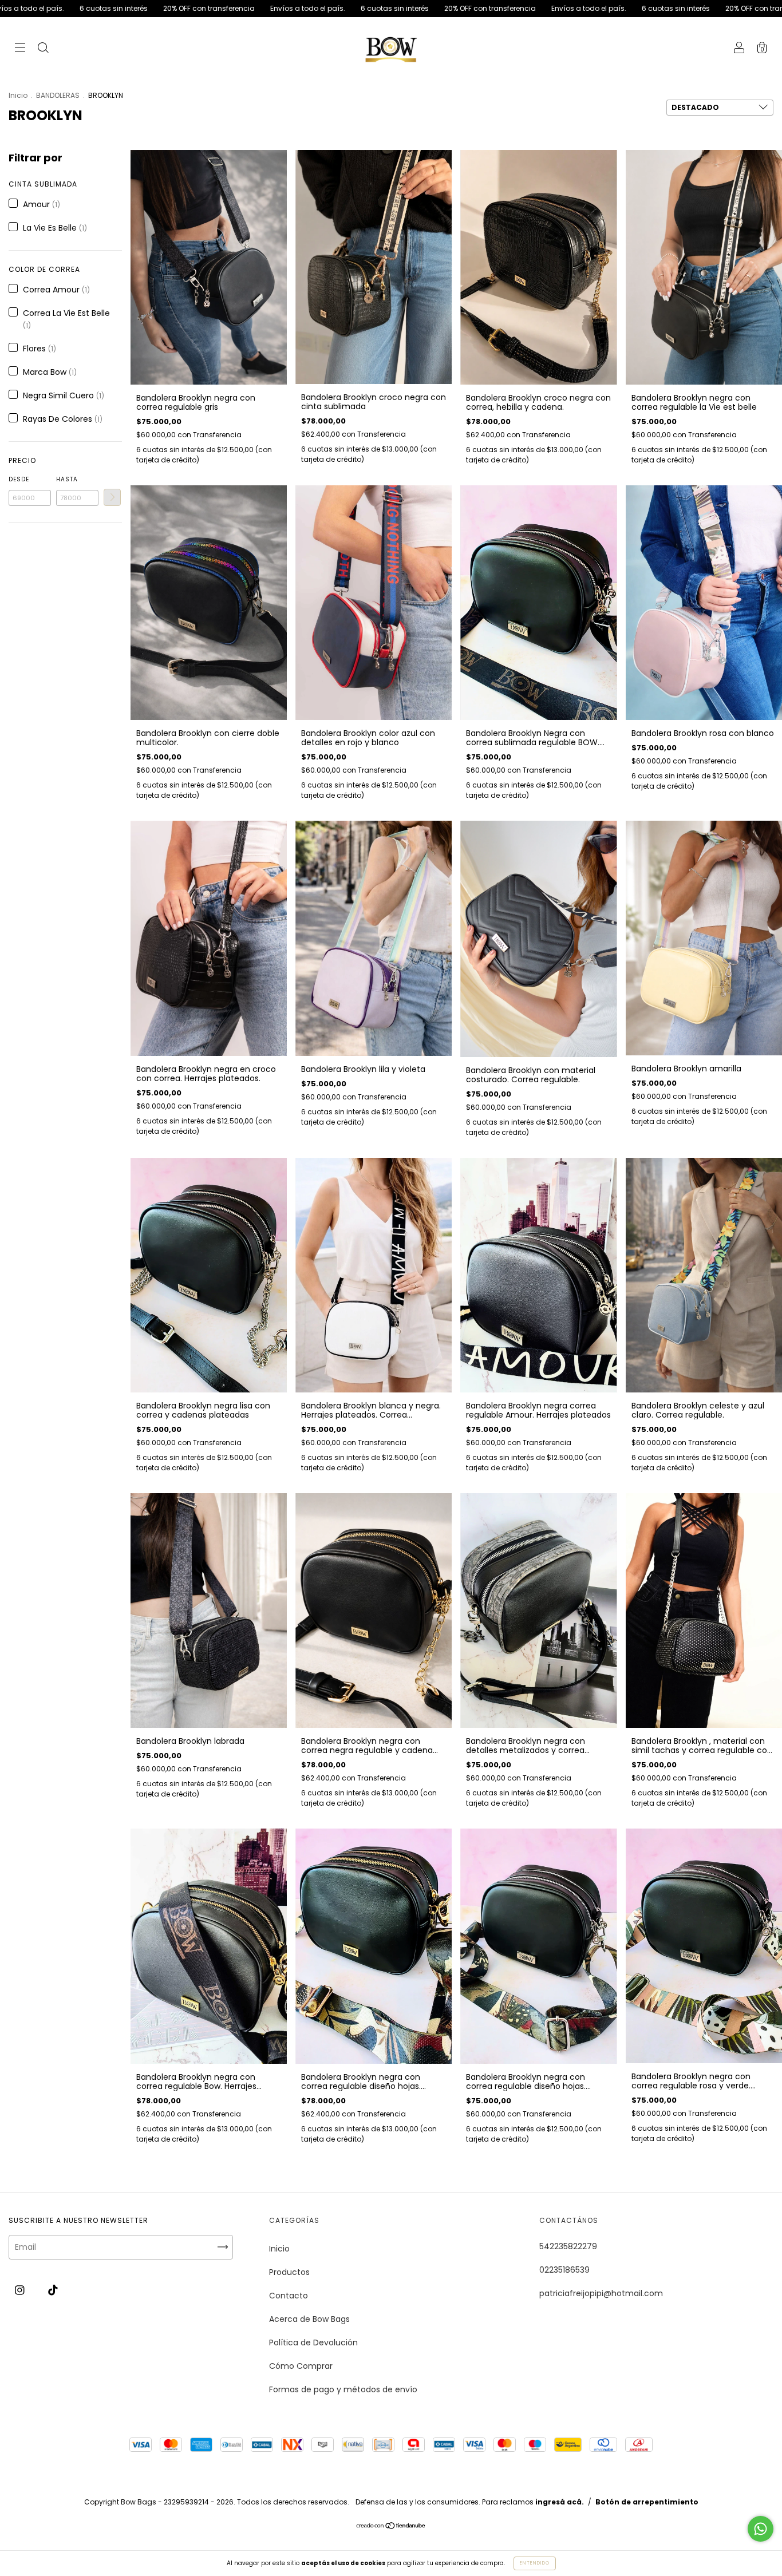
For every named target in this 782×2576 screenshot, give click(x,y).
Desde (19, 479)
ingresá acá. (560, 2502)
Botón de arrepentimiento (647, 2502)
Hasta (67, 479)
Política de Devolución (313, 2342)
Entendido (535, 2563)
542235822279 (568, 2246)
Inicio (18, 95)
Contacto (289, 2296)
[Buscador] (43, 49)
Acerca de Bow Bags (309, 2319)
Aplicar (112, 497)
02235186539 (564, 2270)
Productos (289, 2272)
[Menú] (20, 49)
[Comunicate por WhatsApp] (761, 2529)
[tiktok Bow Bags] (53, 2290)
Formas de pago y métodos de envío (343, 2389)
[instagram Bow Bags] (21, 2290)
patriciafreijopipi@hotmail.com (601, 2293)
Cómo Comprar (301, 2366)
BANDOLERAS (58, 95)
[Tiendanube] (391, 2527)
